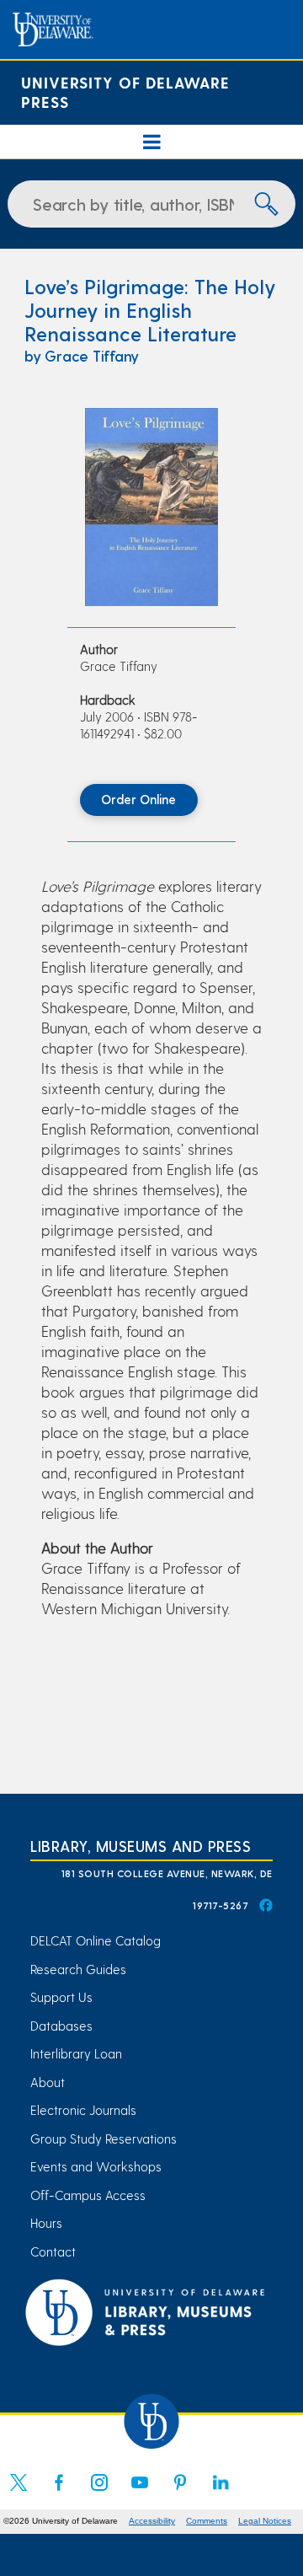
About (48, 2082)
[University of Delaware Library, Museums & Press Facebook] (265, 1905)
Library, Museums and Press (141, 1846)
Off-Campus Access (88, 2195)
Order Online (138, 799)
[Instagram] (99, 2493)
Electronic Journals (83, 2110)
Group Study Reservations (104, 2139)
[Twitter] (19, 2493)
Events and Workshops (96, 2166)
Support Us (61, 1997)
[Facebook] (59, 2493)
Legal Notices (265, 2521)
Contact (53, 2251)
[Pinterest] (180, 2493)
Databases (61, 2026)
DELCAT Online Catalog (96, 1940)
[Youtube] (140, 2493)
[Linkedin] (221, 2493)
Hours (46, 2223)
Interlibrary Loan (76, 2053)
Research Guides (78, 1969)
